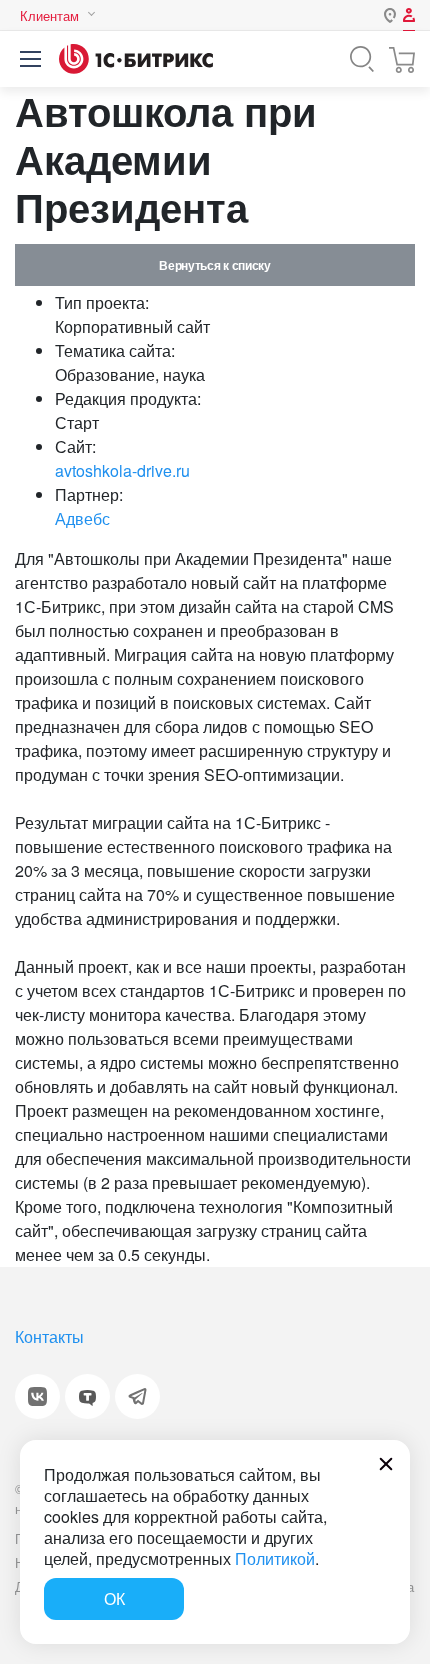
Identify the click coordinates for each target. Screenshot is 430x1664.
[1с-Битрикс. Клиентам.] (136, 59)
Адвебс (82, 518)
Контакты (49, 1336)
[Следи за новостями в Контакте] (37, 1396)
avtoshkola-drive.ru (122, 470)
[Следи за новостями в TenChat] (87, 1396)
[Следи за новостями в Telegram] (137, 1396)
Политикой (275, 1558)
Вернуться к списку (214, 265)
